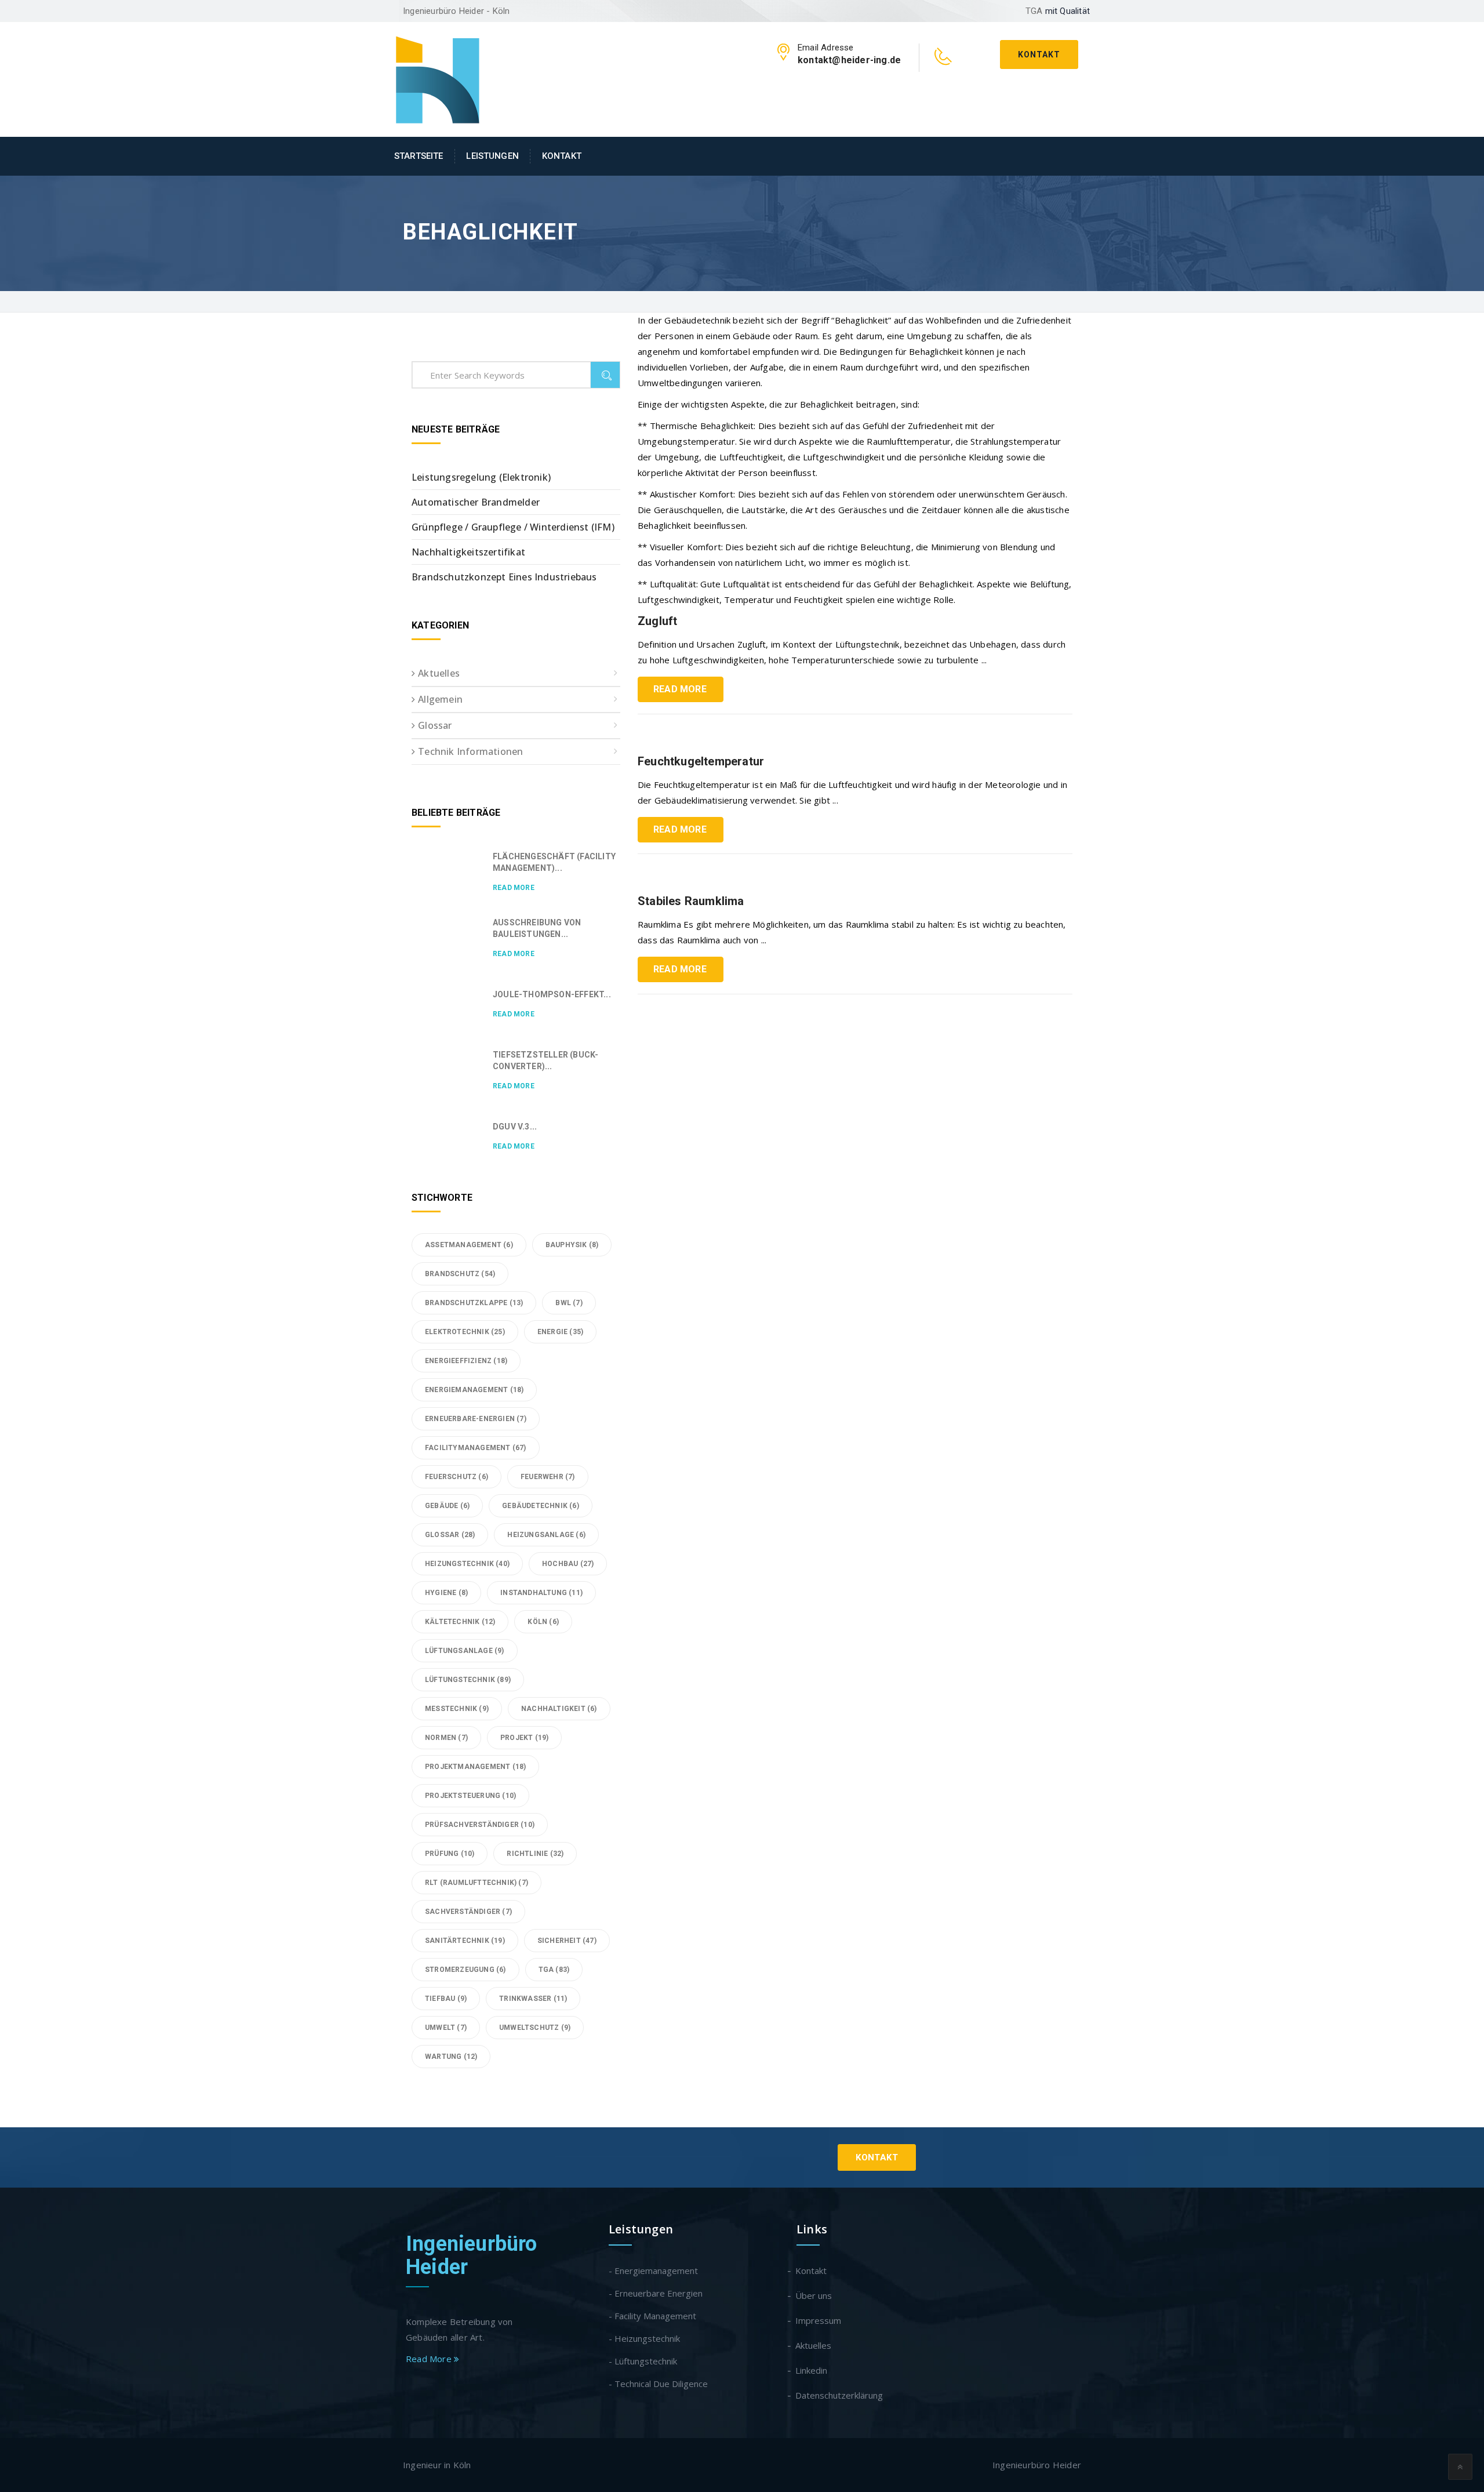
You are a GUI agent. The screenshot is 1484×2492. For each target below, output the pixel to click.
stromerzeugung (465, 1970)
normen (446, 1738)
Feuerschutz (457, 1477)
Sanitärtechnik (465, 1941)
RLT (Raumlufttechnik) (477, 1883)
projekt (524, 1738)
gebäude (447, 1506)
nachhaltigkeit (559, 1709)
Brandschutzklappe (474, 1303)
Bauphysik (572, 1245)
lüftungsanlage (465, 1651)
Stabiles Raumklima (691, 901)
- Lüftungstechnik (643, 2361)
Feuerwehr (548, 1477)
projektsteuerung (470, 1796)
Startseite (419, 156)
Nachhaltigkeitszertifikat (468, 552)
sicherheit (567, 1941)
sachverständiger (468, 1912)
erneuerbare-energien (476, 1419)
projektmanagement (475, 1767)
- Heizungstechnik (644, 2338)
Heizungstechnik (467, 1564)
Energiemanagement (474, 1390)
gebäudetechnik (541, 1506)
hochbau (568, 1564)
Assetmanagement (469, 1245)
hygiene (446, 1593)
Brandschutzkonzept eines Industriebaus (504, 577)
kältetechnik (460, 1622)
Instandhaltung (541, 1593)
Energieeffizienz (466, 1361)
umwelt (446, 2028)
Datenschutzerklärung (840, 2395)
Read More (680, 689)
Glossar (435, 725)
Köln (543, 1622)
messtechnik (457, 1709)
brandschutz (460, 1274)
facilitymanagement (476, 1448)
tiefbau (446, 1999)
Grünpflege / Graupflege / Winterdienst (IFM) (513, 527)
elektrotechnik (465, 1332)
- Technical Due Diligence (658, 2384)
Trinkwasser (533, 1999)
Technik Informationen (470, 751)
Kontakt (1039, 55)
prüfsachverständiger (480, 1825)
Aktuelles (439, 673)
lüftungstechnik (468, 1680)
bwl (569, 1303)
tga (554, 1970)
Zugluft (657, 621)
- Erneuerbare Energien (656, 2293)
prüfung (450, 1854)
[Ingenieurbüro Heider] (438, 78)
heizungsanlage (546, 1535)
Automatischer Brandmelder (476, 502)
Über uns (814, 2295)
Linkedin (812, 2370)
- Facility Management (652, 2316)
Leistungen (492, 156)
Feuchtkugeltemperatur (701, 761)
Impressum (819, 2320)
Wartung (451, 2057)
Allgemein (440, 699)
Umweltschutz (535, 2028)
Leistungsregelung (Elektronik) (481, 477)
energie (560, 1332)
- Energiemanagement (653, 2271)
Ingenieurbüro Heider (472, 2255)
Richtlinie (535, 1854)
